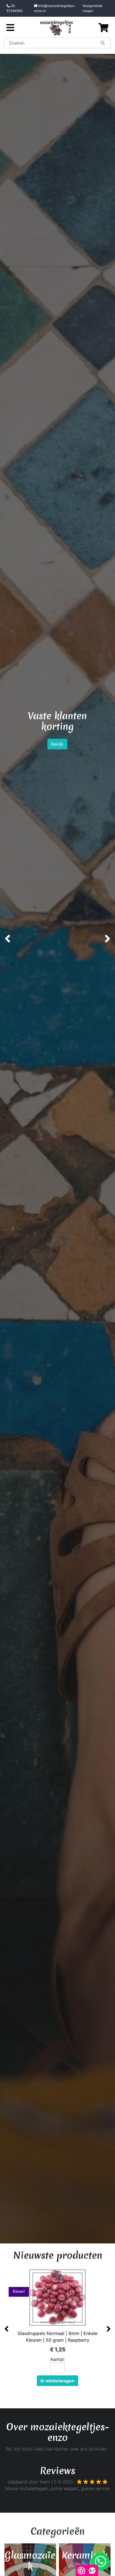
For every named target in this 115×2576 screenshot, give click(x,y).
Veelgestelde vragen (92, 8)
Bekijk (74, 766)
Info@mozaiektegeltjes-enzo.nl (55, 8)
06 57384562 (15, 8)
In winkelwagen (57, 2381)
